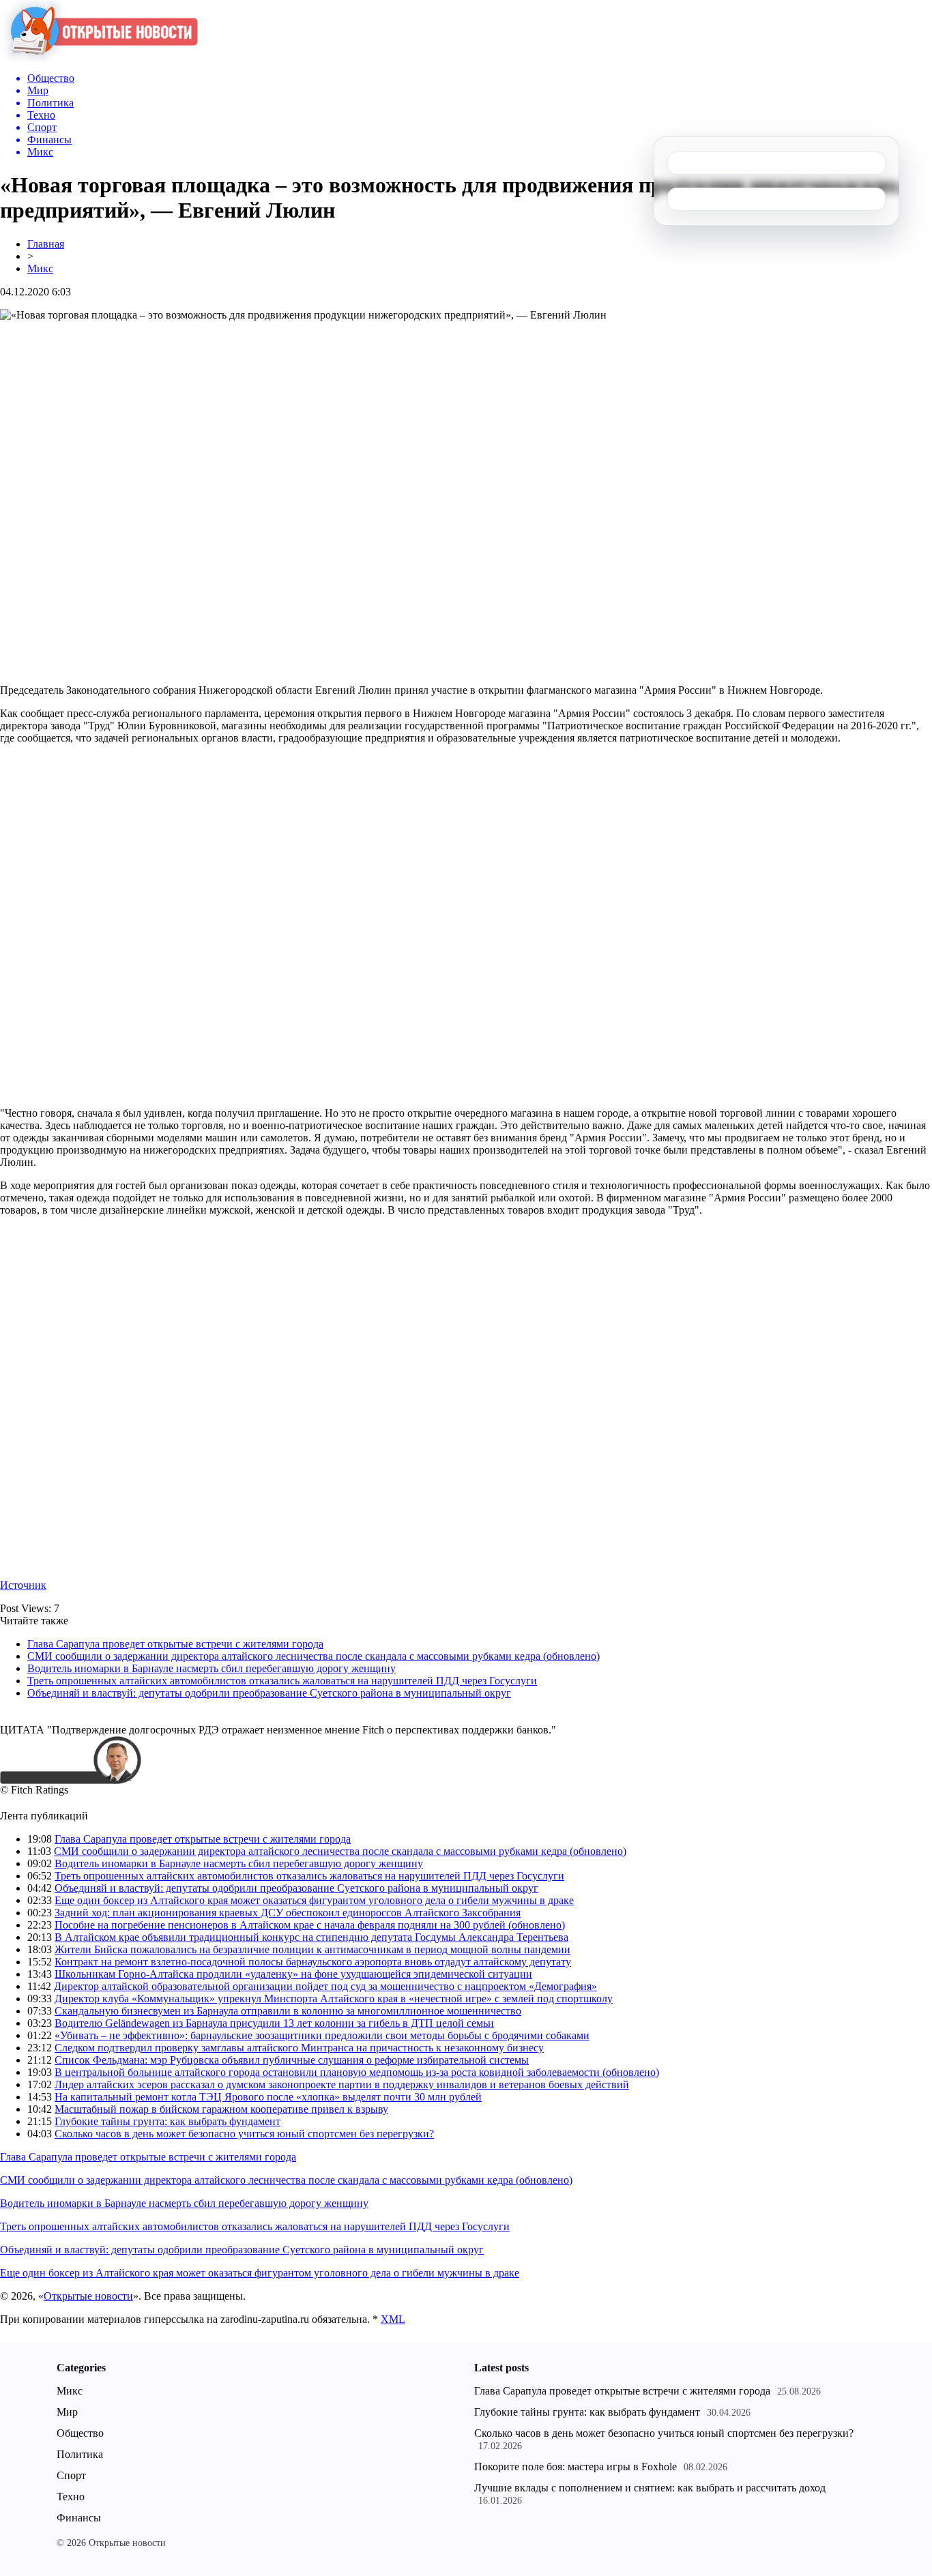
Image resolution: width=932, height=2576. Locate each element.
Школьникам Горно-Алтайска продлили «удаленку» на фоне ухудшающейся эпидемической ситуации (293, 1974)
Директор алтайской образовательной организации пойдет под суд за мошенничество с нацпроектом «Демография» (325, 1986)
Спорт (71, 2475)
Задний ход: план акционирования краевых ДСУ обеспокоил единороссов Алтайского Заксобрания (288, 1913)
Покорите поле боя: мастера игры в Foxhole (576, 2467)
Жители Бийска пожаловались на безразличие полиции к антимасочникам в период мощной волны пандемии (312, 1949)
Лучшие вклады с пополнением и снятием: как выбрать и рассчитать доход (650, 2488)
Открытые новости (88, 2296)
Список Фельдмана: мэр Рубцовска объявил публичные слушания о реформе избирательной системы (292, 2060)
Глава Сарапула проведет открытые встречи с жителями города (175, 1644)
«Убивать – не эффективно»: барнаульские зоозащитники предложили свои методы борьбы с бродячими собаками (322, 2035)
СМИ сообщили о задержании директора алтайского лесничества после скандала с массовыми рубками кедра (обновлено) (314, 1656)
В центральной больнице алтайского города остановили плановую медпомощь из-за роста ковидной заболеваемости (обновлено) (357, 2072)
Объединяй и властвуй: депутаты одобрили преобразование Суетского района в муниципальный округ (269, 1693)
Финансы (79, 2518)
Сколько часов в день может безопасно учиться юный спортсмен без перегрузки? (244, 2134)
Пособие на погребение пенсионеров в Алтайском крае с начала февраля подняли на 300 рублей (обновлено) (310, 1925)
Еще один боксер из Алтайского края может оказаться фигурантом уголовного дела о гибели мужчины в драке (314, 1900)
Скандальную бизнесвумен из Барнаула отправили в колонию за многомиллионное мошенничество (288, 2011)
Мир (67, 2412)
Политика (80, 2454)
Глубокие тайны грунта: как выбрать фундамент (168, 2121)
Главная (46, 244)
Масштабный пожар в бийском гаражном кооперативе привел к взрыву (221, 2109)
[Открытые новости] (99, 58)
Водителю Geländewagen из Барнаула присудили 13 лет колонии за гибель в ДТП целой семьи (274, 2023)
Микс (40, 268)
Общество (80, 2433)
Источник (23, 1585)
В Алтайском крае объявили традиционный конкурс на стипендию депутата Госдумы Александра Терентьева (311, 1937)
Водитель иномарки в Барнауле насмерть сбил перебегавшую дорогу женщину (212, 1668)
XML (393, 2319)
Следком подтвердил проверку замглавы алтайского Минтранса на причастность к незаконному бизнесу (299, 2048)
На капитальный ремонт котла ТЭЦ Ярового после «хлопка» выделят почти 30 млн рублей (268, 2097)
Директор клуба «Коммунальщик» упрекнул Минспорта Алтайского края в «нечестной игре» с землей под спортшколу (334, 1999)
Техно (71, 2497)
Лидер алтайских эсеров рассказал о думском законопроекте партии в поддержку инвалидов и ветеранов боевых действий (342, 2084)
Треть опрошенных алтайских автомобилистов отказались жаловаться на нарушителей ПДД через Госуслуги (282, 1681)
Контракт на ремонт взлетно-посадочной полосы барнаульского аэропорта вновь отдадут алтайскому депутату (313, 1962)
